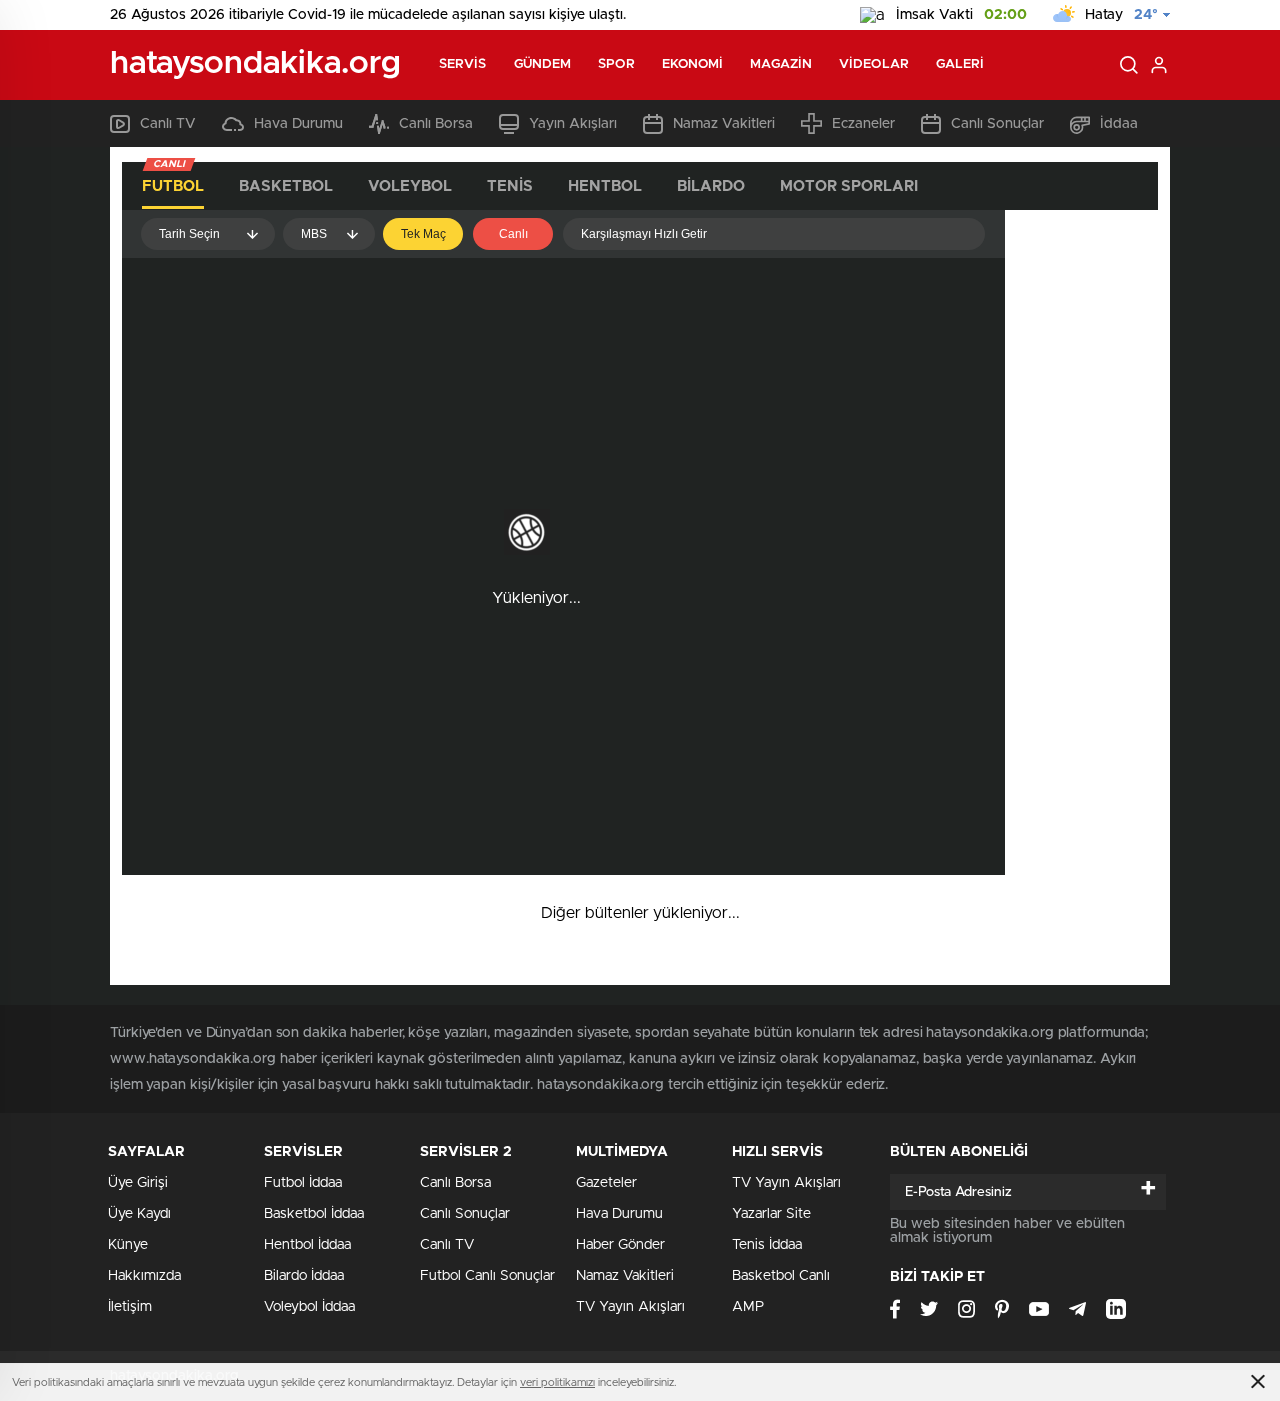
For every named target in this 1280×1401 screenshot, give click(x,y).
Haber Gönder (620, 1245)
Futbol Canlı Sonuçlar (487, 1276)
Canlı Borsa (436, 124)
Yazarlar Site (771, 1214)
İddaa (1119, 124)
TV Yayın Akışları (630, 1307)
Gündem (543, 64)
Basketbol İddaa (314, 1214)
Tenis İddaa (767, 1245)
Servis (463, 64)
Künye (128, 1245)
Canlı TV (168, 124)
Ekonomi (693, 64)
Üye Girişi (138, 1183)
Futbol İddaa (303, 1183)
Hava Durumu (298, 124)
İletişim (130, 1307)
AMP (748, 1307)
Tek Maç (423, 234)
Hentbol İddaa (307, 1245)
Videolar (874, 64)
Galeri (960, 64)
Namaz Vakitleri (724, 124)
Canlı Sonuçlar (997, 124)
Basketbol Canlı (781, 1276)
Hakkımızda (144, 1276)
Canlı (513, 234)
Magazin (781, 64)
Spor (616, 64)
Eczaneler (863, 124)
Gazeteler (606, 1183)
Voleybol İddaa (309, 1307)
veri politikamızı (557, 1382)
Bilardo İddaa (304, 1276)
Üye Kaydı (139, 1214)
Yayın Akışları (573, 124)
